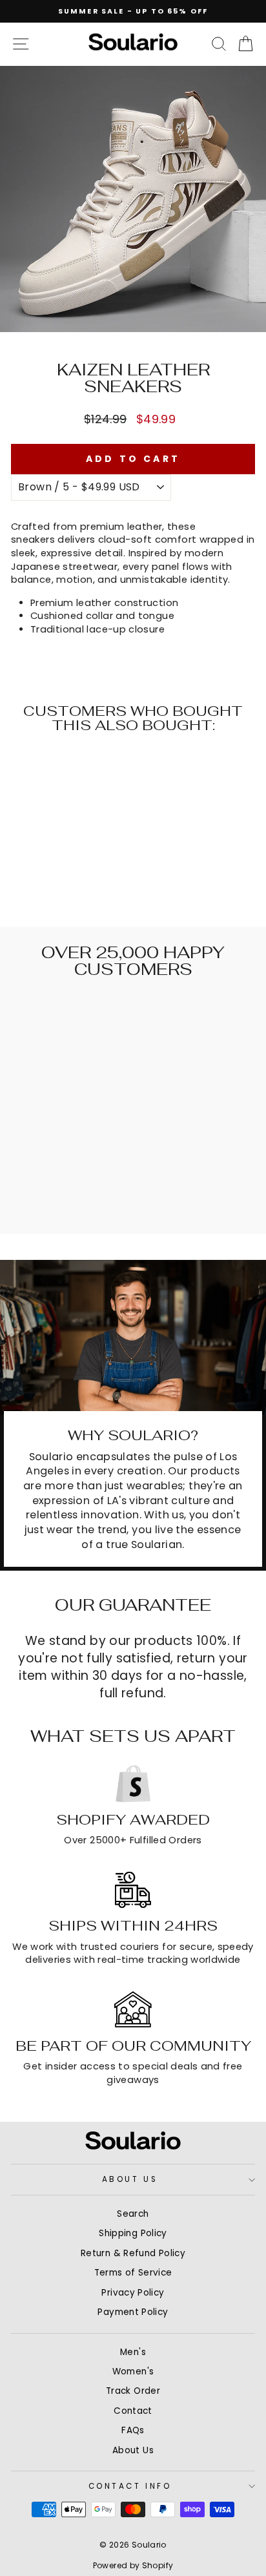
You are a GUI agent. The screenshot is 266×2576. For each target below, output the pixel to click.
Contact (133, 2411)
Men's (133, 2352)
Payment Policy (133, 2312)
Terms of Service (133, 2273)
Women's (133, 2372)
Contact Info (130, 2486)
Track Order (133, 2391)
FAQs (133, 2430)
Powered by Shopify (133, 2565)
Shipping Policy (133, 2233)
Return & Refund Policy (133, 2253)
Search (133, 2214)
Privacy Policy (133, 2293)
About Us (130, 2179)
